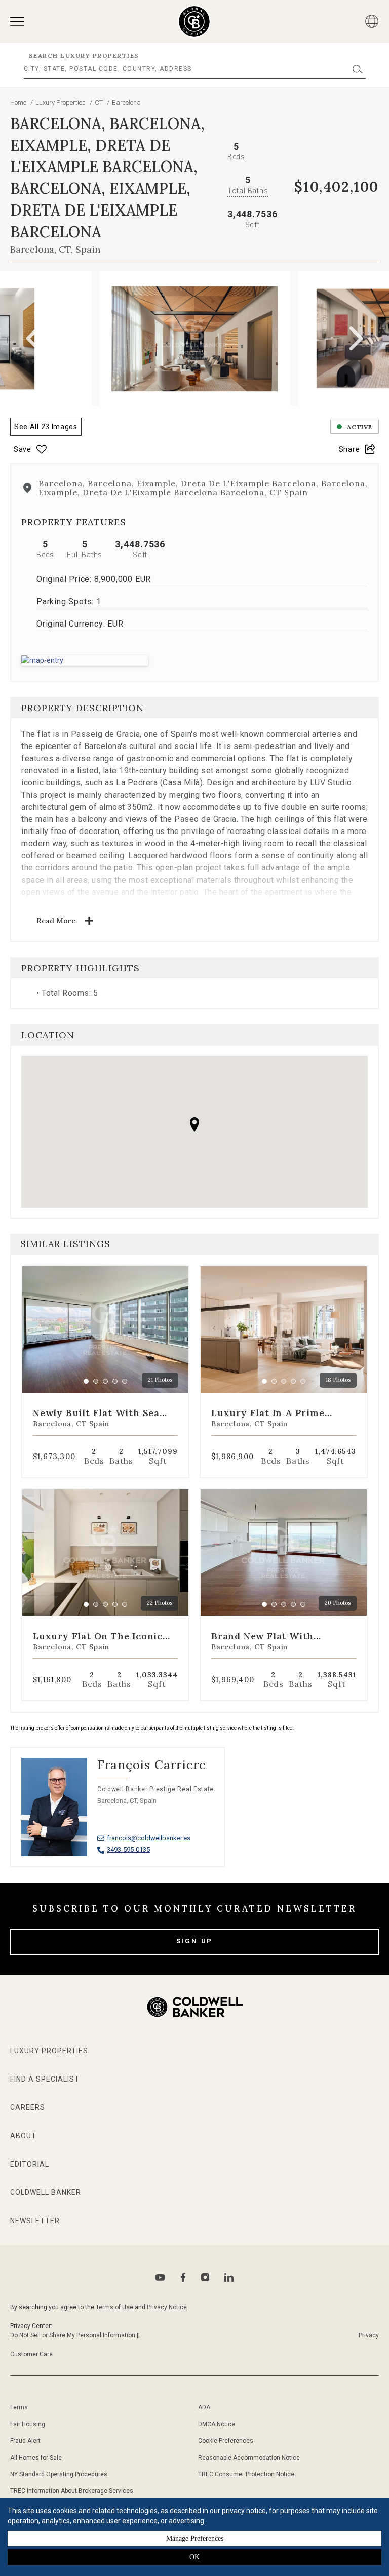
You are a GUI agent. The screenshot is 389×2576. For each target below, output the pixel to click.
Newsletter (35, 2221)
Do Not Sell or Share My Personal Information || (75, 2335)
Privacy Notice (167, 2307)
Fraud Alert (25, 2441)
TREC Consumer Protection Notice (246, 2474)
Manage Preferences (195, 2538)
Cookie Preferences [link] (226, 2441)
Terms (19, 2407)
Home (18, 102)
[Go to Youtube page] (160, 2278)
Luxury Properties (61, 102)
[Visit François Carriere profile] (118, 1817)
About (23, 2136)
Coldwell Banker (46, 2192)
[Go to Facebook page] (183, 2278)
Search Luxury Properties (84, 55)
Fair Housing (28, 2424)
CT (100, 102)
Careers (28, 2107)
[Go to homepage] (194, 22)
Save (23, 449)
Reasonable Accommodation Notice (249, 2458)
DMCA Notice (217, 2424)
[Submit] (358, 69)
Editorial (30, 2164)
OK (194, 2557)
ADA (204, 2407)
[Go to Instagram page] (205, 2277)
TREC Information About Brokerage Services (72, 2491)
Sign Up (195, 1941)
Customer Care (31, 2354)
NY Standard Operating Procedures (59, 2474)
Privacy (369, 2335)
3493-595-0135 (128, 1850)
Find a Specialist (45, 2079)
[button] (194, 660)
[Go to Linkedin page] (229, 2277)
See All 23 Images (46, 427)
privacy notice (244, 2511)
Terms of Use (114, 2307)
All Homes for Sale (36, 2458)
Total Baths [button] (248, 191)
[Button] (372, 21)
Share (349, 449)
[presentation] (33, 339)
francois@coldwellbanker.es (149, 1838)
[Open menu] (17, 22)
